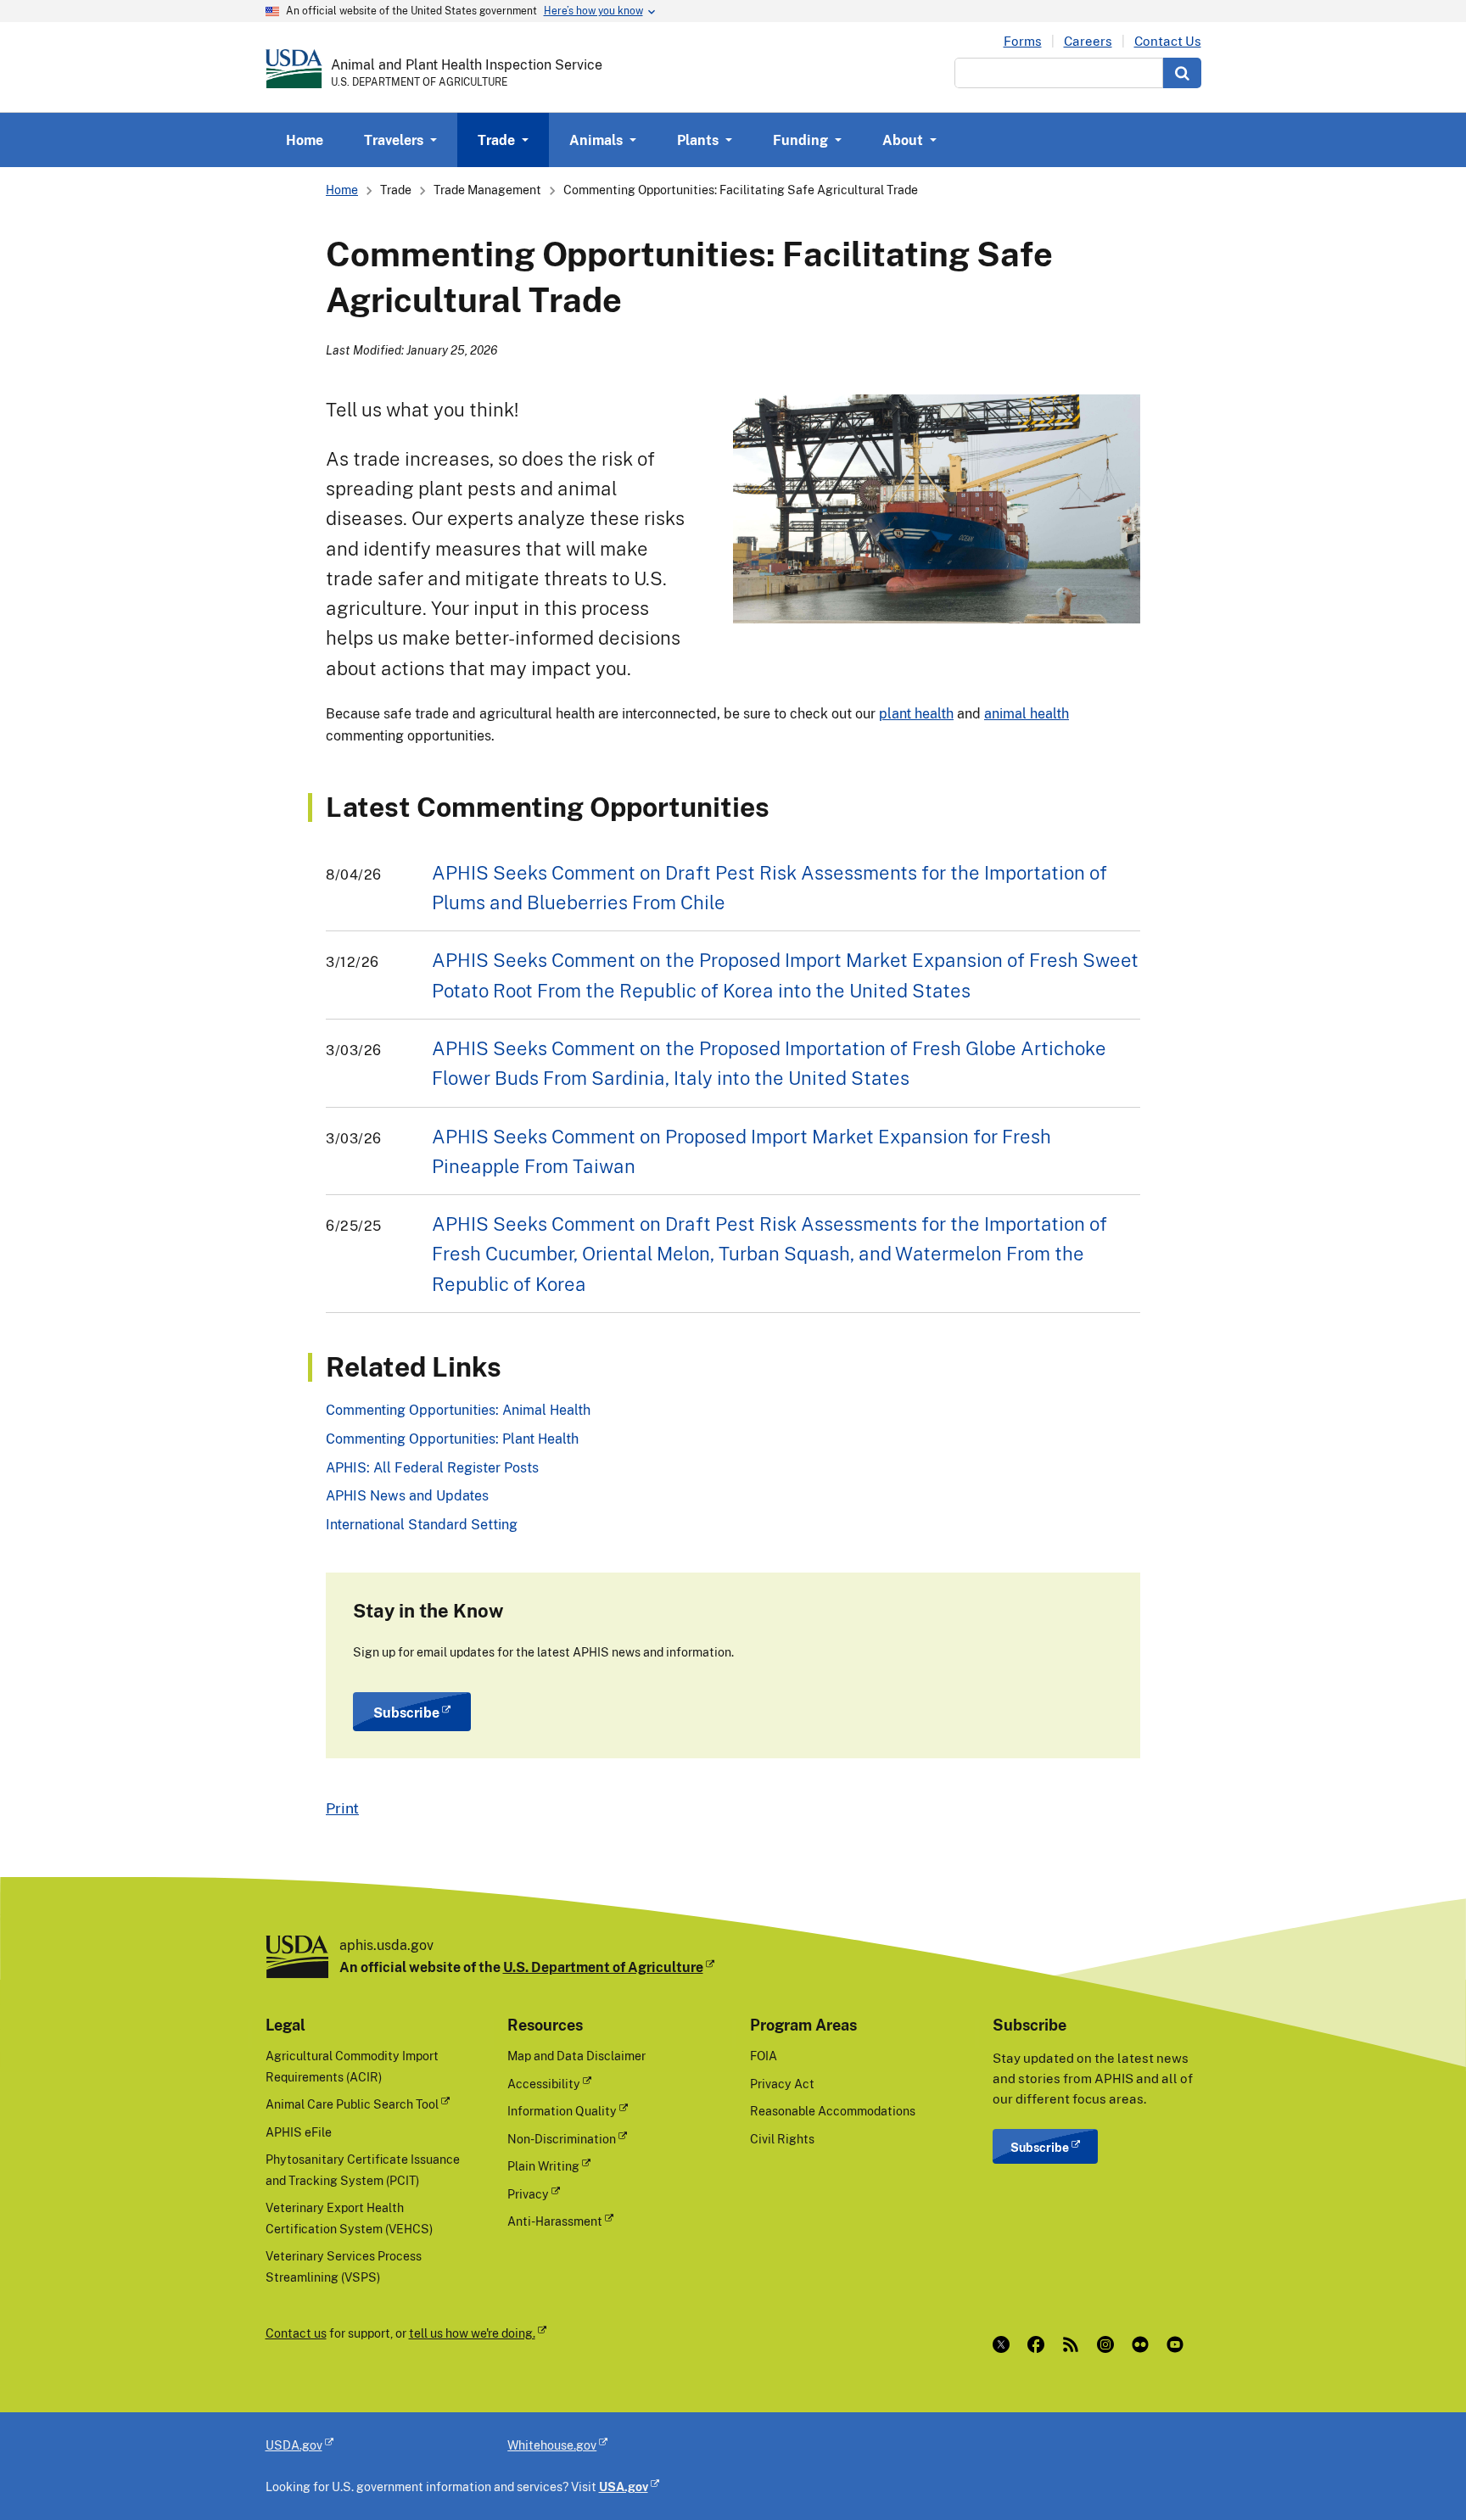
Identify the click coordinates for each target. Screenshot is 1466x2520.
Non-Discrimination (562, 2139)
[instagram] (1109, 2344)
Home (305, 140)
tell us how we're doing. (472, 2333)
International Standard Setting (422, 1524)
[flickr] (1144, 2344)
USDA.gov (294, 2445)
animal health (1027, 713)
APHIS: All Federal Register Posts (432, 1467)
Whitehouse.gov (552, 2445)
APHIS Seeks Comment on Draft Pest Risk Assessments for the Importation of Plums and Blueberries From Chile (769, 887)
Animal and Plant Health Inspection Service (467, 64)
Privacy (528, 2194)
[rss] (1074, 2344)
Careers (1088, 41)
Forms (1023, 41)
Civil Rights (782, 2139)
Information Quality (562, 2111)
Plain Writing (543, 2166)
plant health (916, 713)
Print (342, 1808)
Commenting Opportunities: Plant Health (452, 1439)
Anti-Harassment (555, 2221)
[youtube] (1179, 2344)
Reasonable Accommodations (833, 2111)
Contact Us (1168, 41)
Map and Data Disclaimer (576, 2056)
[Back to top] (1419, 2473)
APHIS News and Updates (407, 1495)
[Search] (1182, 73)
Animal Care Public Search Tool (352, 2104)
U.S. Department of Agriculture (603, 1967)
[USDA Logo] (294, 69)
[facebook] (1040, 2344)
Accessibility (544, 2084)
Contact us (296, 2333)
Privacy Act (782, 2084)
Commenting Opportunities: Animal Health (458, 1410)
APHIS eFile (299, 2132)
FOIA (764, 2056)
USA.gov (624, 2486)
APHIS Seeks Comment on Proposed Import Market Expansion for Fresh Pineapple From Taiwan (741, 1151)
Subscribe (406, 1713)
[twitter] (1005, 2344)
